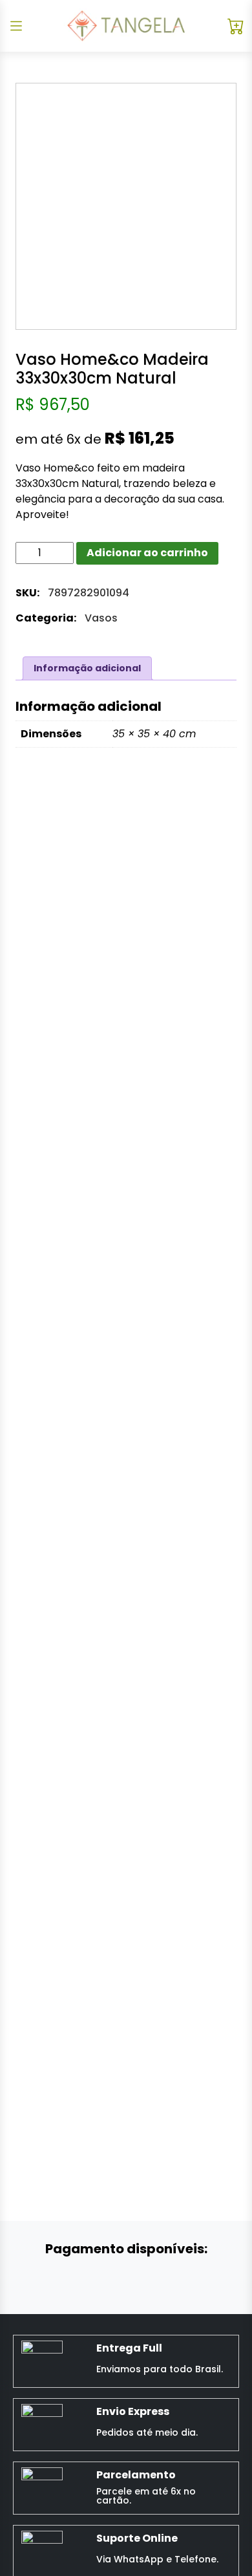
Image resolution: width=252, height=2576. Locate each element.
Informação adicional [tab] (87, 668)
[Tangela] (126, 26)
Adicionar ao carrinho (147, 553)
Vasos (101, 618)
